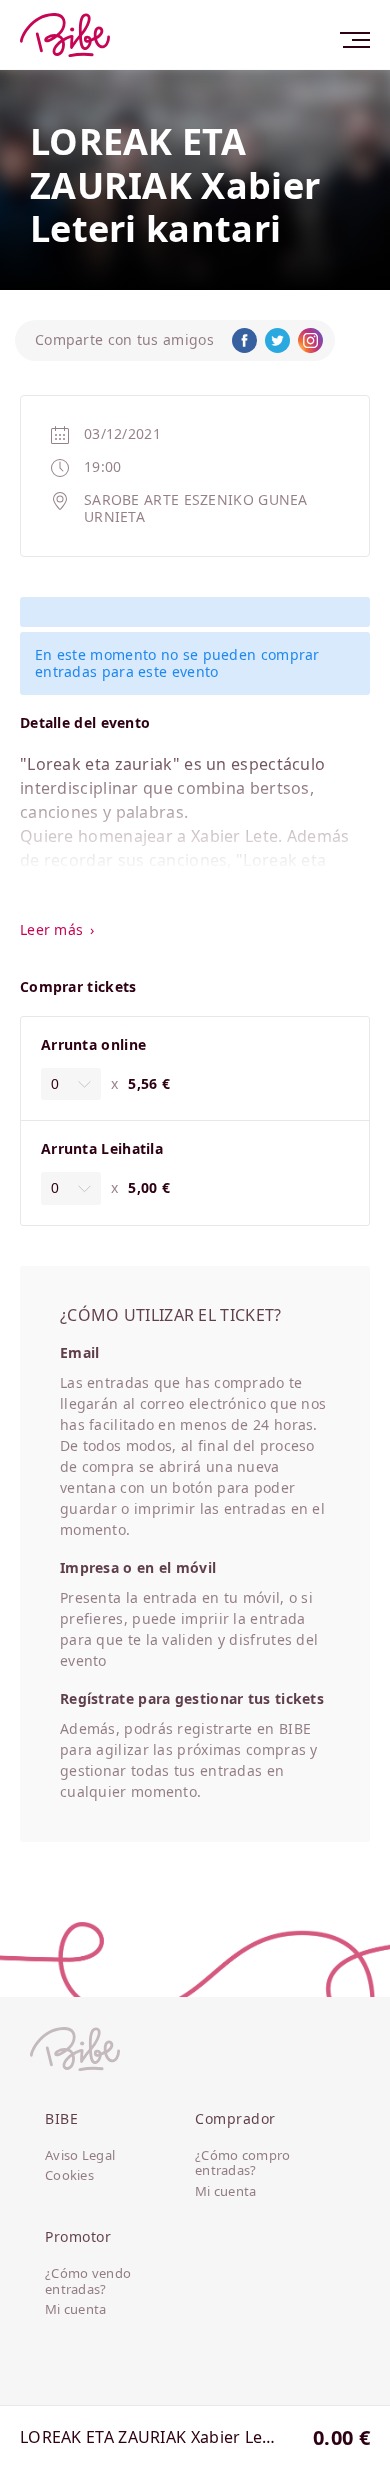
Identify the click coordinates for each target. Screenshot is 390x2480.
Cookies (69, 2176)
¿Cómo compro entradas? (243, 2163)
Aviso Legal (80, 2156)
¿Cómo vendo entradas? (88, 2281)
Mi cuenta (226, 2192)
